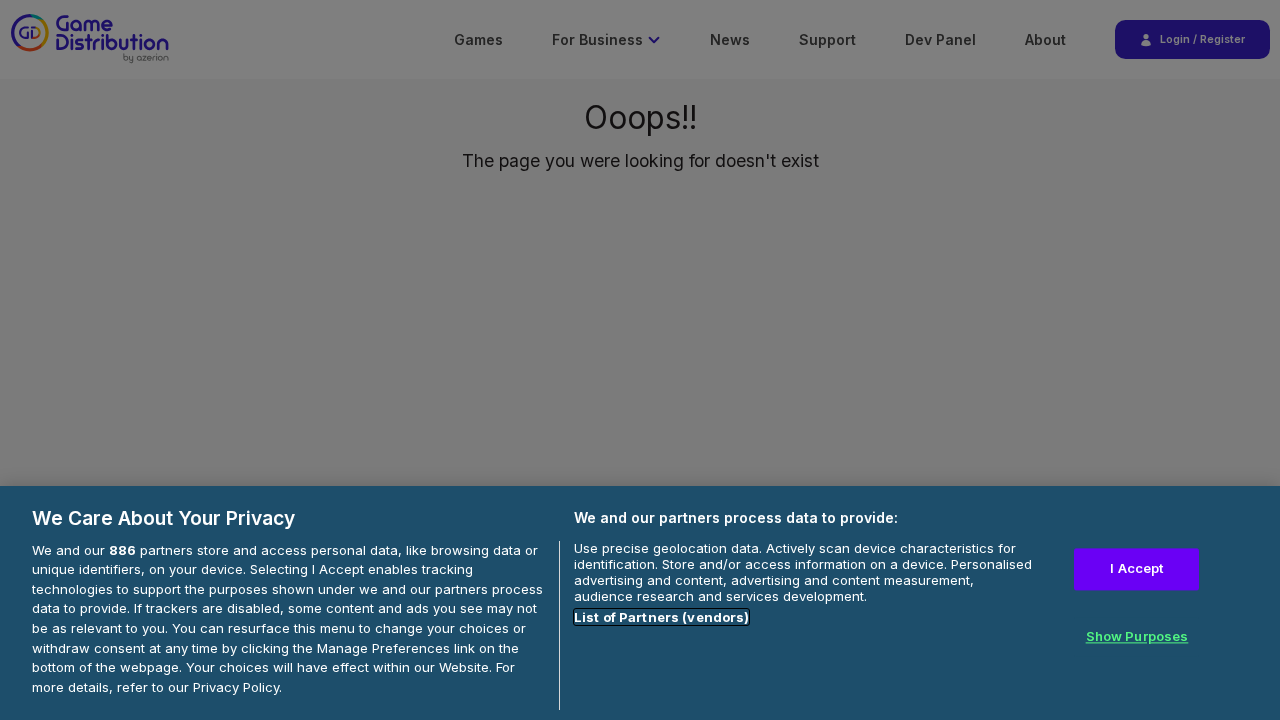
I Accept (1136, 568)
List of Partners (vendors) (661, 617)
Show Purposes (1137, 636)
